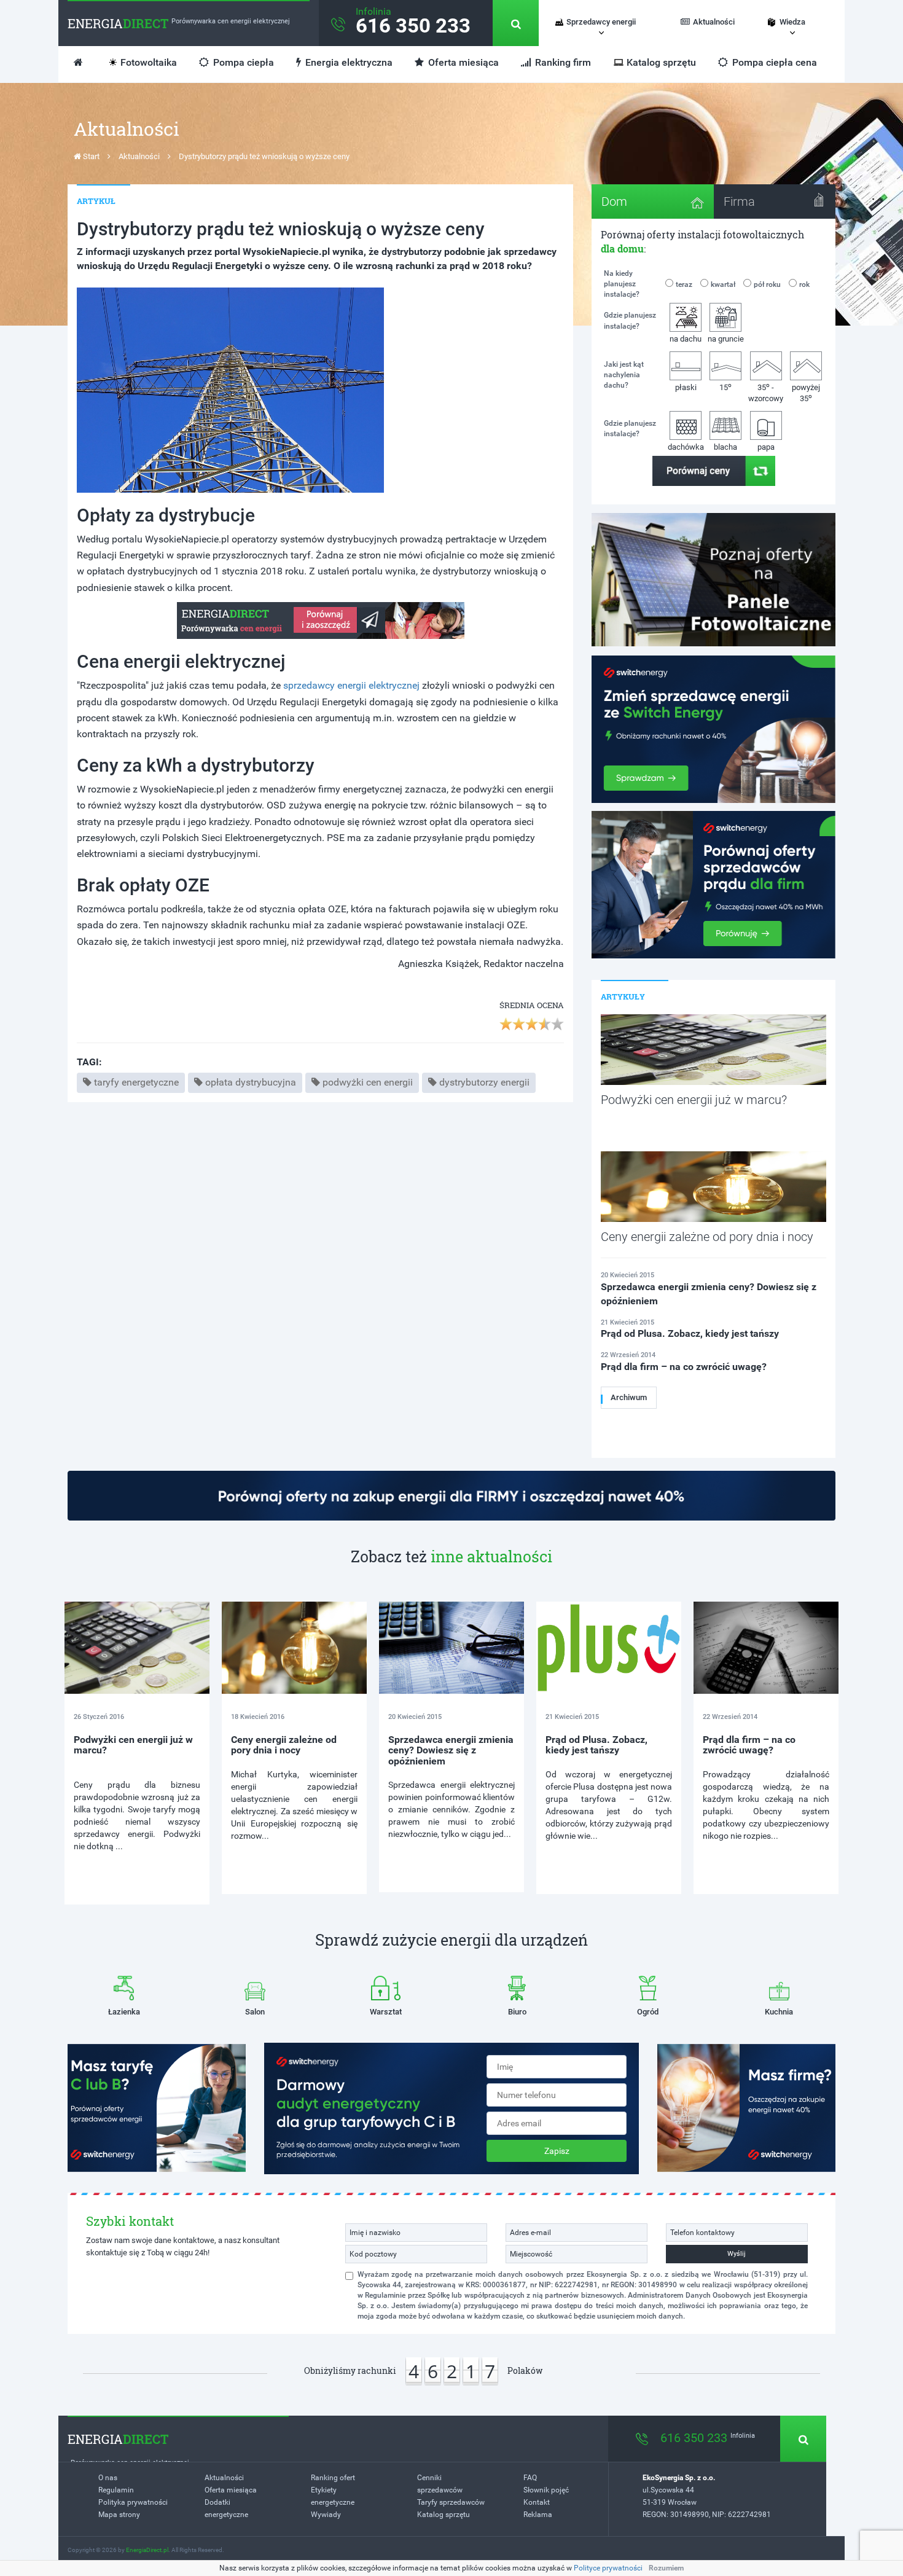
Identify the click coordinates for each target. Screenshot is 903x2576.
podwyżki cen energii (368, 1082)
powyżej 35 (806, 393)
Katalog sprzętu (661, 62)
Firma (739, 202)
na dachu (686, 339)
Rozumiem (666, 2568)
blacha (725, 447)
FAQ (530, 2478)
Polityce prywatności (608, 2568)
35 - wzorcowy (766, 392)
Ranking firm (562, 62)
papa (766, 447)
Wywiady (326, 2515)
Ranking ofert (333, 2478)
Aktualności (714, 22)
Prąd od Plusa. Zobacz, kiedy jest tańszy (596, 1745)
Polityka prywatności (133, 2502)
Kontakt (537, 2502)
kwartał (723, 284)
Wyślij (737, 2254)
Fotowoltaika (149, 62)
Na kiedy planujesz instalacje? (622, 284)
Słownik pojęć (546, 2490)
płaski (686, 387)
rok (804, 284)
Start (90, 156)
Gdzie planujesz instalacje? (630, 320)
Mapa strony (119, 2515)
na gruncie (726, 339)
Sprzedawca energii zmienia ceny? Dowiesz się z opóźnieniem (451, 1750)
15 (725, 387)
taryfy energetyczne (136, 1082)
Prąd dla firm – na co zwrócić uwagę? (749, 1745)
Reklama (538, 2515)
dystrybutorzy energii (484, 1082)
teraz (684, 284)
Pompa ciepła (242, 62)
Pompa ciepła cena (773, 62)
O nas (108, 2478)
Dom (614, 202)
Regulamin (116, 2490)
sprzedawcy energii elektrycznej (351, 685)
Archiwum (629, 1397)
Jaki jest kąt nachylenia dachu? (624, 375)
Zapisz (557, 2151)
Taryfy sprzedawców (451, 2502)
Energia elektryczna (348, 62)
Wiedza (792, 22)
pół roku (767, 284)
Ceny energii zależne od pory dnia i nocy (284, 1745)
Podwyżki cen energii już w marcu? (133, 1745)
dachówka (686, 447)
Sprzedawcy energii (601, 22)
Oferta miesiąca (462, 62)
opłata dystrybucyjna (251, 1082)
